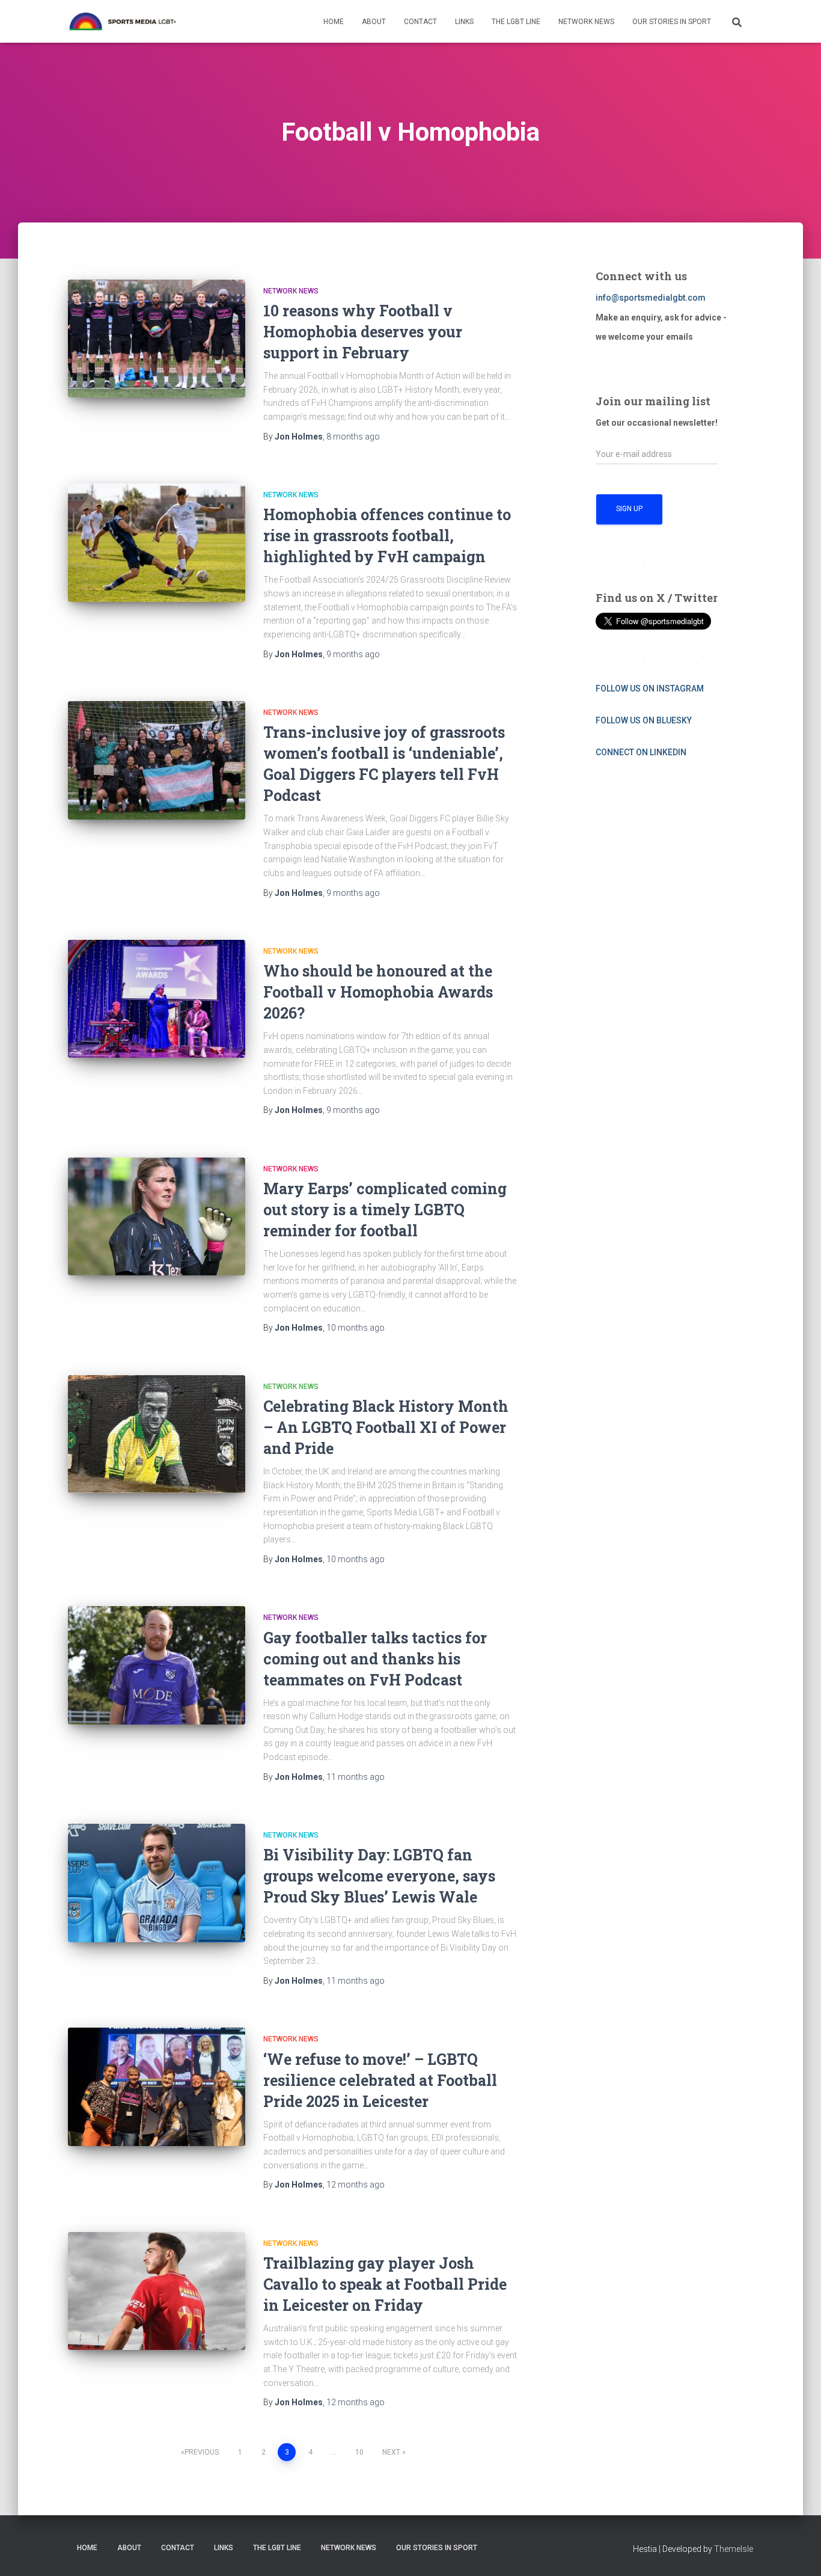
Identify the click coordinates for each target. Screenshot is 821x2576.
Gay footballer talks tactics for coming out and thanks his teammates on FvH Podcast (375, 1659)
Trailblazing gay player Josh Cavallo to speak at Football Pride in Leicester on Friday (385, 2284)
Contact (420, 22)
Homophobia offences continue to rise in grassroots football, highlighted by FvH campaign (387, 535)
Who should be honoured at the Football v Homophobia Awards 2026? (378, 992)
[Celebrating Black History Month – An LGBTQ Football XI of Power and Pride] (157, 1434)
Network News (586, 22)
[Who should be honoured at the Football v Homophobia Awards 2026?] (157, 999)
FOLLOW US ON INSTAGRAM (650, 688)
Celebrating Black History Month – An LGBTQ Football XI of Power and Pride (386, 1427)
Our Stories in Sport (672, 22)
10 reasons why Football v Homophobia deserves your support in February (363, 332)
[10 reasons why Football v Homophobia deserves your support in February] (157, 339)
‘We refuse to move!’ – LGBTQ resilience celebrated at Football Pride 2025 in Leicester (380, 2080)
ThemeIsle (734, 2549)
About (374, 22)
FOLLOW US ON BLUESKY (644, 720)
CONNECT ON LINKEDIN (641, 752)
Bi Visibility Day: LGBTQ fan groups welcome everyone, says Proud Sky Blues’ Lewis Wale (379, 1876)
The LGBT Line (516, 22)
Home (334, 22)
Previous (202, 2452)
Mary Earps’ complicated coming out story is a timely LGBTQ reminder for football (385, 1210)
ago (353, 437)
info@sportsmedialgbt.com (651, 298)
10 (359, 2452)
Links (464, 22)
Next (391, 2452)
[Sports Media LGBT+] (123, 22)
